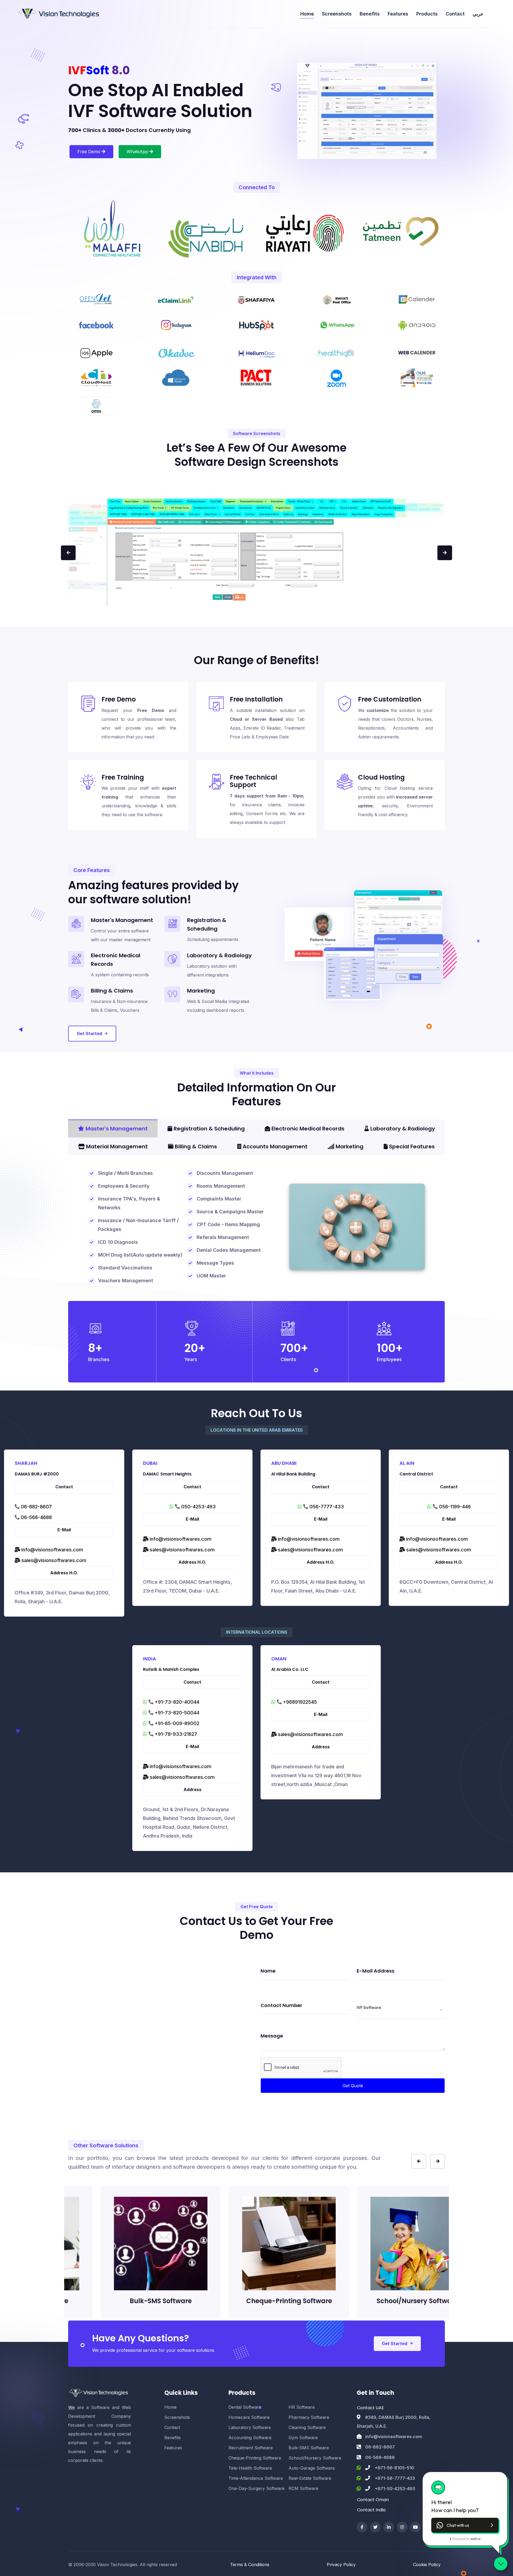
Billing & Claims (195, 1146)
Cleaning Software (307, 2427)
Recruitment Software (251, 2448)
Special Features (411, 1146)
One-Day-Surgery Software (256, 2488)
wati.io (475, 2539)
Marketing (349, 1146)
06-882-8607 (36, 1507)
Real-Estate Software (310, 2478)
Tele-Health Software (250, 2468)
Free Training (123, 777)
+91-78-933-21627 (175, 1734)
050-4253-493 (198, 1507)
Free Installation (256, 699)
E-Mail (64, 1530)
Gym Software (303, 2438)
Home (307, 14)
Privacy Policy (341, 2565)
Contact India (371, 2510)
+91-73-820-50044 (176, 1713)
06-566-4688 (36, 1517)
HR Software (302, 2407)
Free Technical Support (253, 781)
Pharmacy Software (309, 2417)
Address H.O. (64, 1573)
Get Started (89, 1033)
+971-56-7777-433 (395, 2478)
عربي (478, 14)
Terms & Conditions (250, 2565)
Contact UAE (370, 2408)
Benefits (370, 14)
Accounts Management (274, 1146)
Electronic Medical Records (307, 1129)
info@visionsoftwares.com (52, 1550)
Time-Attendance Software (256, 2478)
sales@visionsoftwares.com (53, 1560)
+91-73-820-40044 (176, 1702)
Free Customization (390, 699)
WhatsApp (138, 152)
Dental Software (245, 2407)
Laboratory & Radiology (402, 1129)
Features (398, 14)
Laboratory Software (250, 2427)
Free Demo (90, 152)
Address (193, 1789)
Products (427, 14)
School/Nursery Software (315, 2458)
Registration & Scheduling (209, 1129)
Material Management (116, 1146)
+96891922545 (299, 1702)
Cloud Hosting (381, 777)
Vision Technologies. (118, 2565)
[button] (465, 2525)
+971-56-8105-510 (395, 2468)
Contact (455, 14)
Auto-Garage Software (312, 2468)
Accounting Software (250, 2438)
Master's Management (116, 1129)
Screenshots (337, 14)
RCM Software (303, 2488)
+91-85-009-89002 (176, 1723)
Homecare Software (249, 2417)
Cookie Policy (427, 2565)
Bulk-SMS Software (309, 2448)
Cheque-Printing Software (255, 2458)
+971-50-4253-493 (395, 2489)
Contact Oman (373, 2500)
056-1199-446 (454, 1507)
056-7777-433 (326, 1507)
